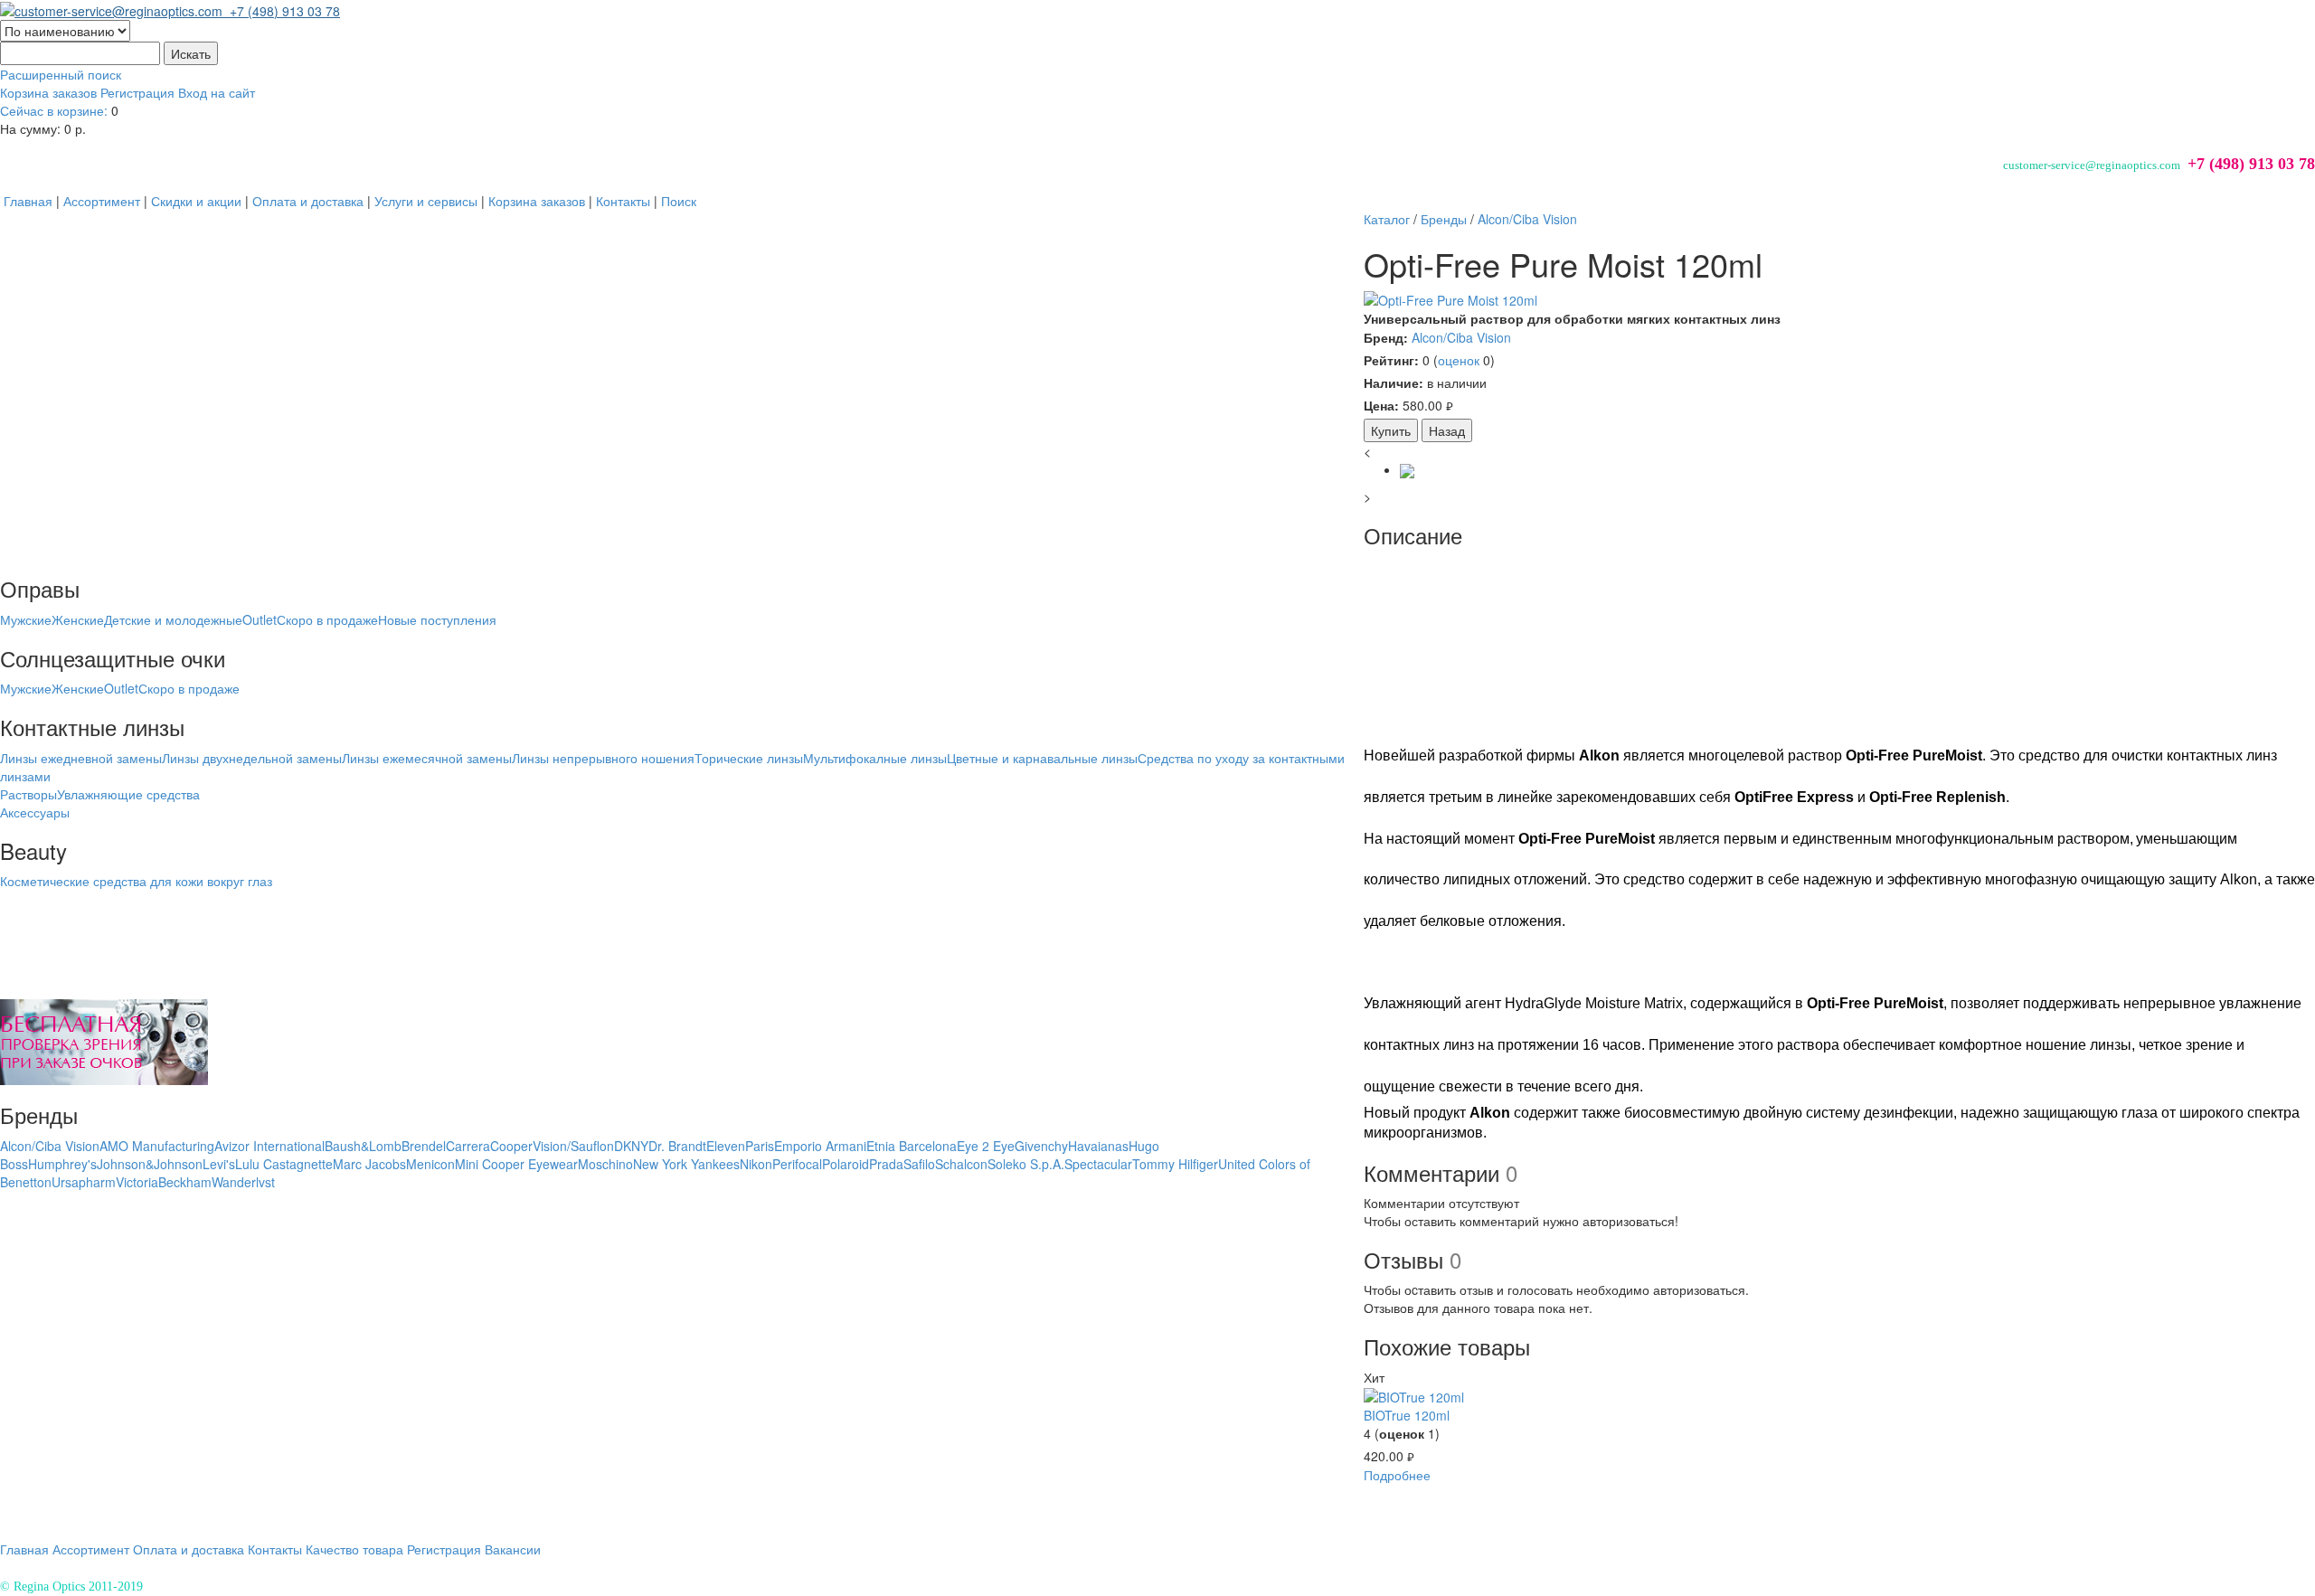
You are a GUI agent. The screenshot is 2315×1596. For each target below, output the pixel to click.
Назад (1447, 430)
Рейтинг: (1391, 360)
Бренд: (1386, 337)
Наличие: (1394, 382)
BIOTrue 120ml (1407, 1415)
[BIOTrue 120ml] (1414, 1395)
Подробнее (1397, 1475)
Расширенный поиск (61, 74)
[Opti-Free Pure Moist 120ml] (1839, 300)
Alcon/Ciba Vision (1461, 337)
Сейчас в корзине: (54, 110)
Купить (1391, 430)
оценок (1459, 360)
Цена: (1381, 405)
